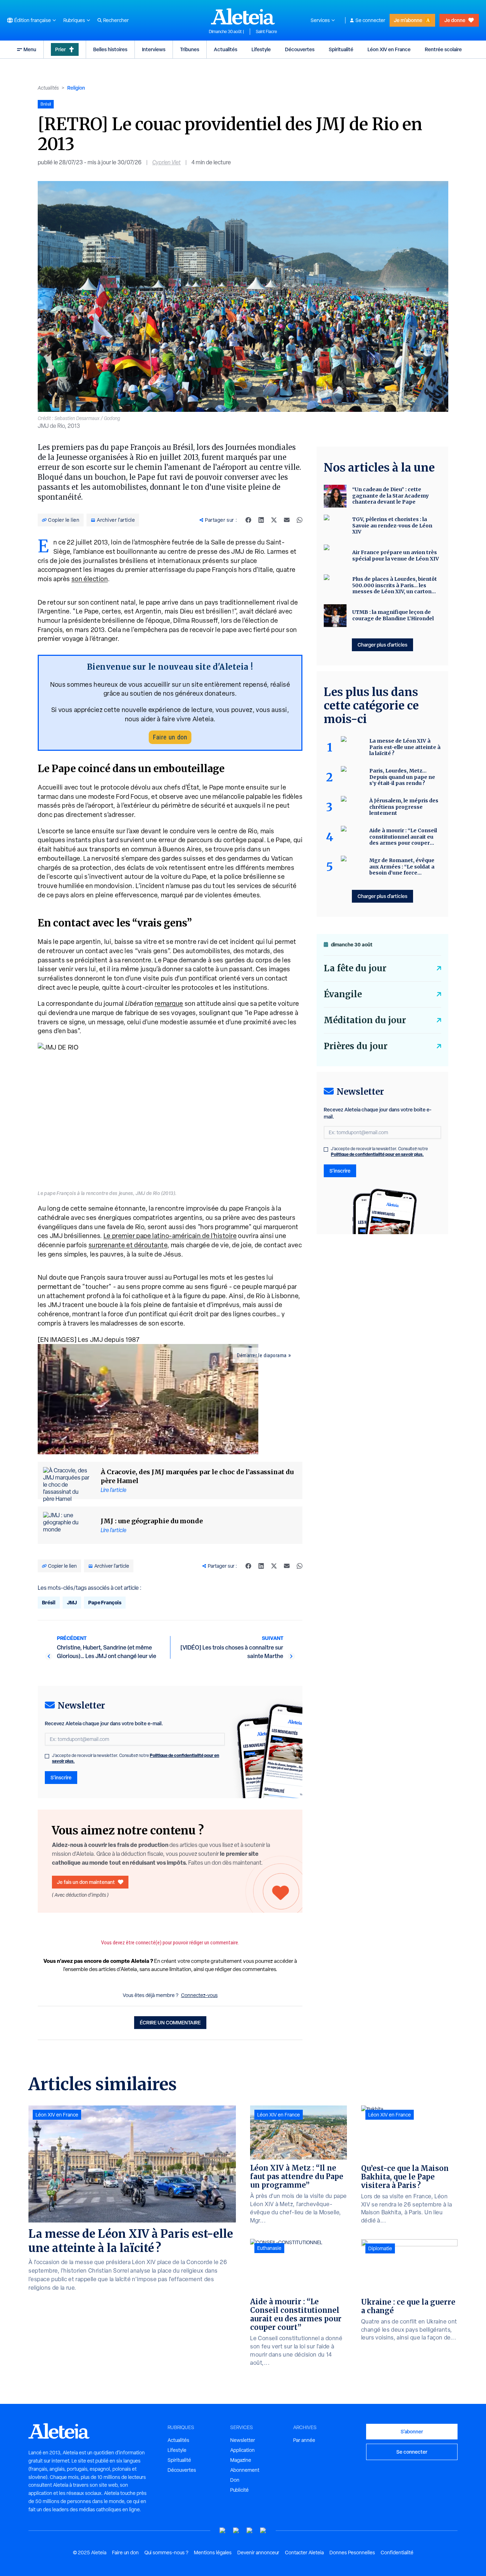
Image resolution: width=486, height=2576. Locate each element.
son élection (90, 579)
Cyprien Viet (167, 162)
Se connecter (370, 20)
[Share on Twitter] (274, 520)
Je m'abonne (408, 20)
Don (235, 2480)
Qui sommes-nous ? (166, 2553)
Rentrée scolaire (443, 49)
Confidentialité (397, 2553)
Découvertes (300, 49)
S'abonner (412, 2431)
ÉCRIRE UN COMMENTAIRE (170, 2022)
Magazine (241, 2460)
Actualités (226, 49)
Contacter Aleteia (304, 2553)
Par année (304, 2440)
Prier (60, 49)
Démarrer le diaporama (262, 1355)
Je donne (455, 20)
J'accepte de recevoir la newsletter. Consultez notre (136, 1758)
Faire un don (170, 737)
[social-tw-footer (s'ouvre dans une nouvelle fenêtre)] (250, 2531)
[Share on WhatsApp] (300, 520)
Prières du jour (356, 1046)
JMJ (72, 1602)
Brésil (49, 1602)
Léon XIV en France (389, 49)
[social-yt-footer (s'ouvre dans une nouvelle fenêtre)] (223, 2531)
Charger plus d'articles (382, 645)
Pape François (105, 1602)
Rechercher (116, 20)
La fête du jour (355, 968)
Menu (30, 49)
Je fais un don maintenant (86, 1882)
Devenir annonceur (258, 2553)
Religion (76, 88)
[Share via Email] (287, 520)
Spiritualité (341, 49)
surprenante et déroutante (128, 1245)
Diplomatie (380, 2248)
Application (242, 2450)
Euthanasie (269, 2248)
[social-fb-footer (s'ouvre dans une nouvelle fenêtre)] (236, 2531)
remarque (169, 1003)
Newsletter (243, 2440)
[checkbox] (47, 1756)
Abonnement (245, 2470)
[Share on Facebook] (248, 520)
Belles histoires (110, 49)
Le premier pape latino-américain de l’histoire (170, 1236)
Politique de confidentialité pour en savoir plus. (377, 1154)
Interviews (154, 49)
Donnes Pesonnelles (352, 2553)
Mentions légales (213, 2553)
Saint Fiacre (266, 32)
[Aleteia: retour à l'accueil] (243, 16)
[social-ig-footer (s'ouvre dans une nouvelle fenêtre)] (263, 2531)
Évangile (343, 994)
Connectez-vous (199, 1995)
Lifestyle (261, 49)
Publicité (239, 2490)
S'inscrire (61, 1777)
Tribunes (190, 49)
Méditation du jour (365, 1020)
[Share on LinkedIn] (261, 520)
